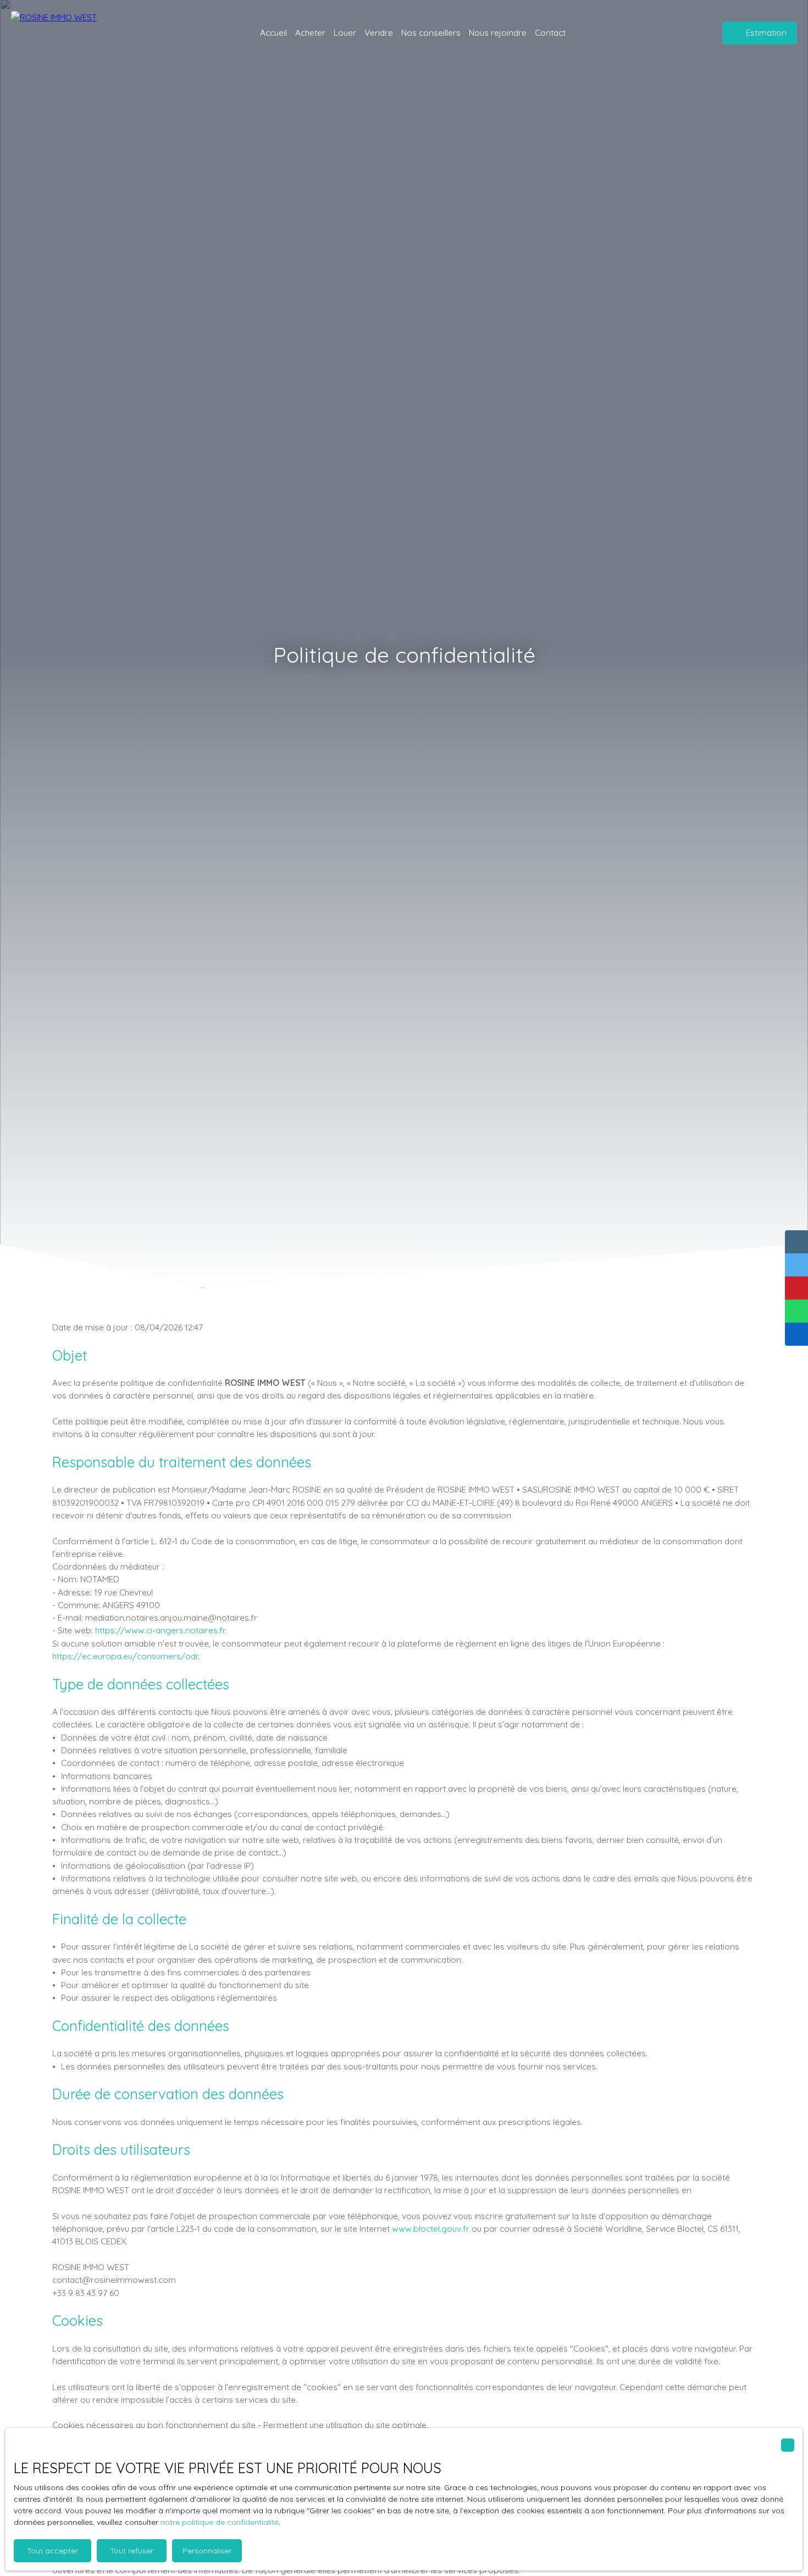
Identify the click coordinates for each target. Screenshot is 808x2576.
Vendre (379, 32)
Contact (550, 32)
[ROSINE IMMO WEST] (74, 33)
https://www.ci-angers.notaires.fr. (161, 1630)
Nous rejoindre (498, 32)
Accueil (273, 32)
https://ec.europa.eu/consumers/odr (125, 1656)
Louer (345, 32)
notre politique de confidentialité (220, 2522)
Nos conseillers (431, 32)
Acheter (310, 32)
